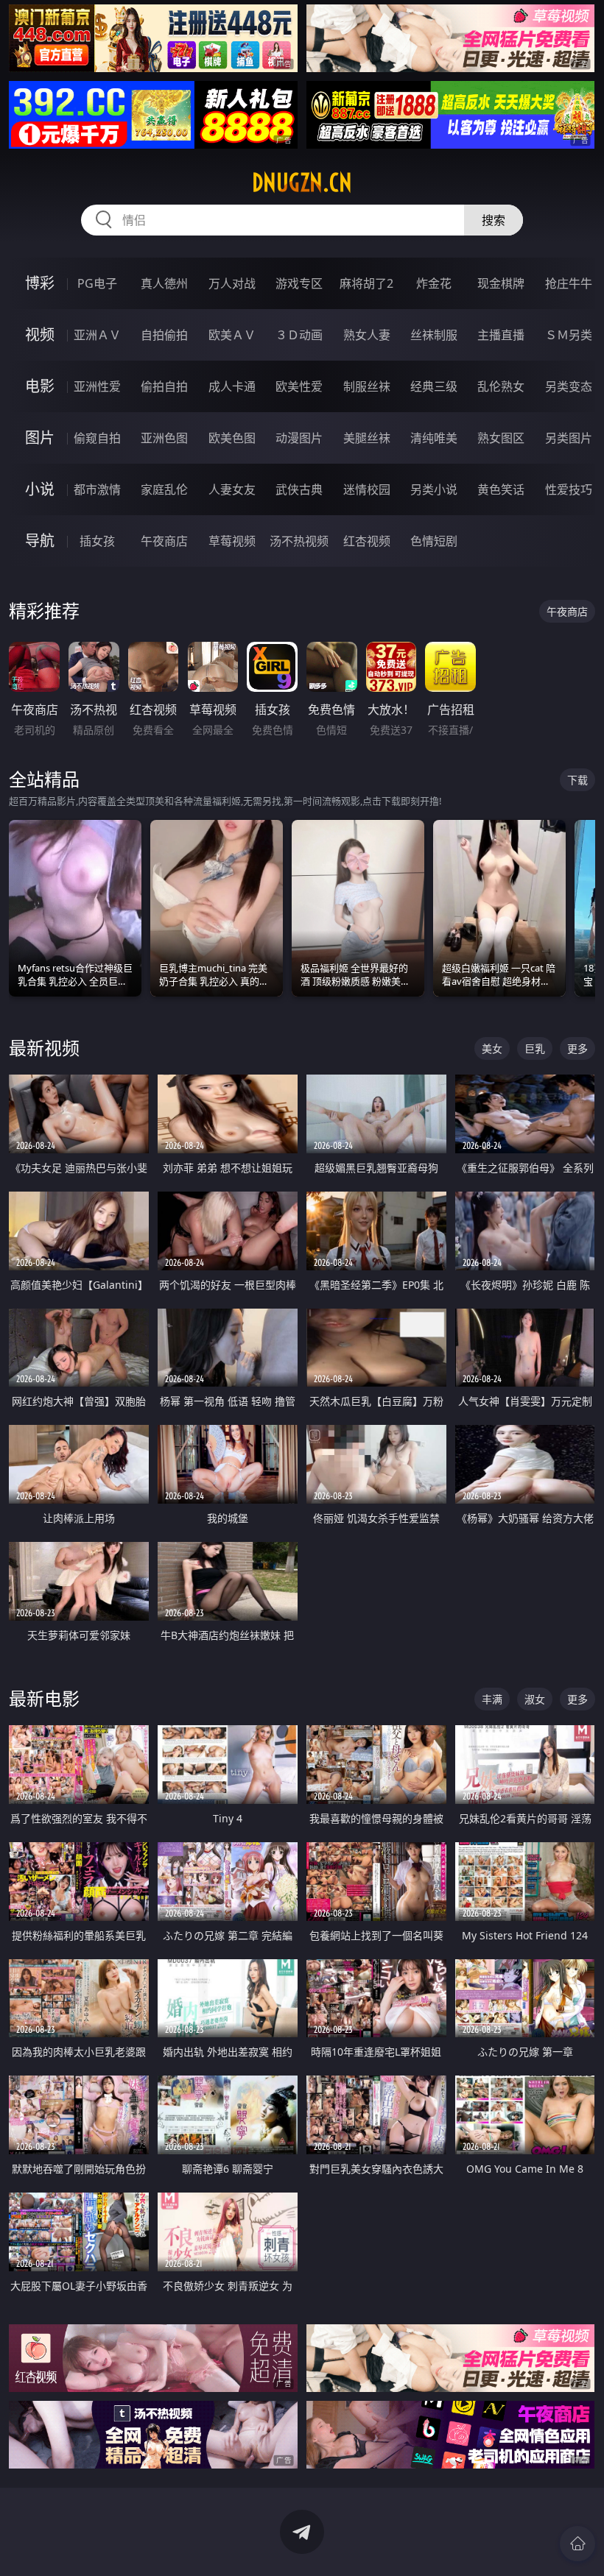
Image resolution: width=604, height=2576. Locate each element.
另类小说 (434, 489)
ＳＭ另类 (569, 335)
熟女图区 (501, 438)
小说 (40, 489)
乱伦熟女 (501, 386)
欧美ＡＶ (232, 335)
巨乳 (535, 1048)
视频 (40, 335)
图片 (40, 438)
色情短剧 (434, 541)
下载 (577, 780)
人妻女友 (232, 489)
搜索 (494, 220)
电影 (40, 386)
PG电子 (97, 283)
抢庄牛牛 (569, 283)
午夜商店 (164, 541)
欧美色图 (232, 438)
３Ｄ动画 (299, 335)
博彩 (40, 283)
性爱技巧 (569, 489)
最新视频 (44, 1048)
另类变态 (569, 386)
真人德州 (164, 283)
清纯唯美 (434, 438)
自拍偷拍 (164, 335)
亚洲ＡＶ (97, 335)
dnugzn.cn (302, 183)
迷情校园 (367, 489)
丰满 (492, 1699)
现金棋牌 (501, 283)
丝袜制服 (434, 335)
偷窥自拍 (97, 438)
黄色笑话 (501, 489)
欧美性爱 (299, 386)
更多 (577, 1048)
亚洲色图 (164, 438)
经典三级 (434, 386)
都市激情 (97, 489)
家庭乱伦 (164, 489)
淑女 (535, 1699)
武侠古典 (299, 489)
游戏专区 (299, 283)
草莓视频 (232, 541)
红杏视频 (367, 541)
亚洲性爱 (97, 386)
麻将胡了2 (366, 283)
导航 (40, 541)
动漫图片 (299, 438)
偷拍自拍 (164, 386)
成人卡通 (232, 386)
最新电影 (44, 1698)
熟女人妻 (367, 335)
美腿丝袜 (367, 438)
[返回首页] (577, 2544)
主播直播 (501, 335)
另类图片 (569, 438)
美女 (492, 1048)
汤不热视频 (299, 541)
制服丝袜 (367, 386)
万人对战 (232, 283)
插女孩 (97, 541)
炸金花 (434, 283)
